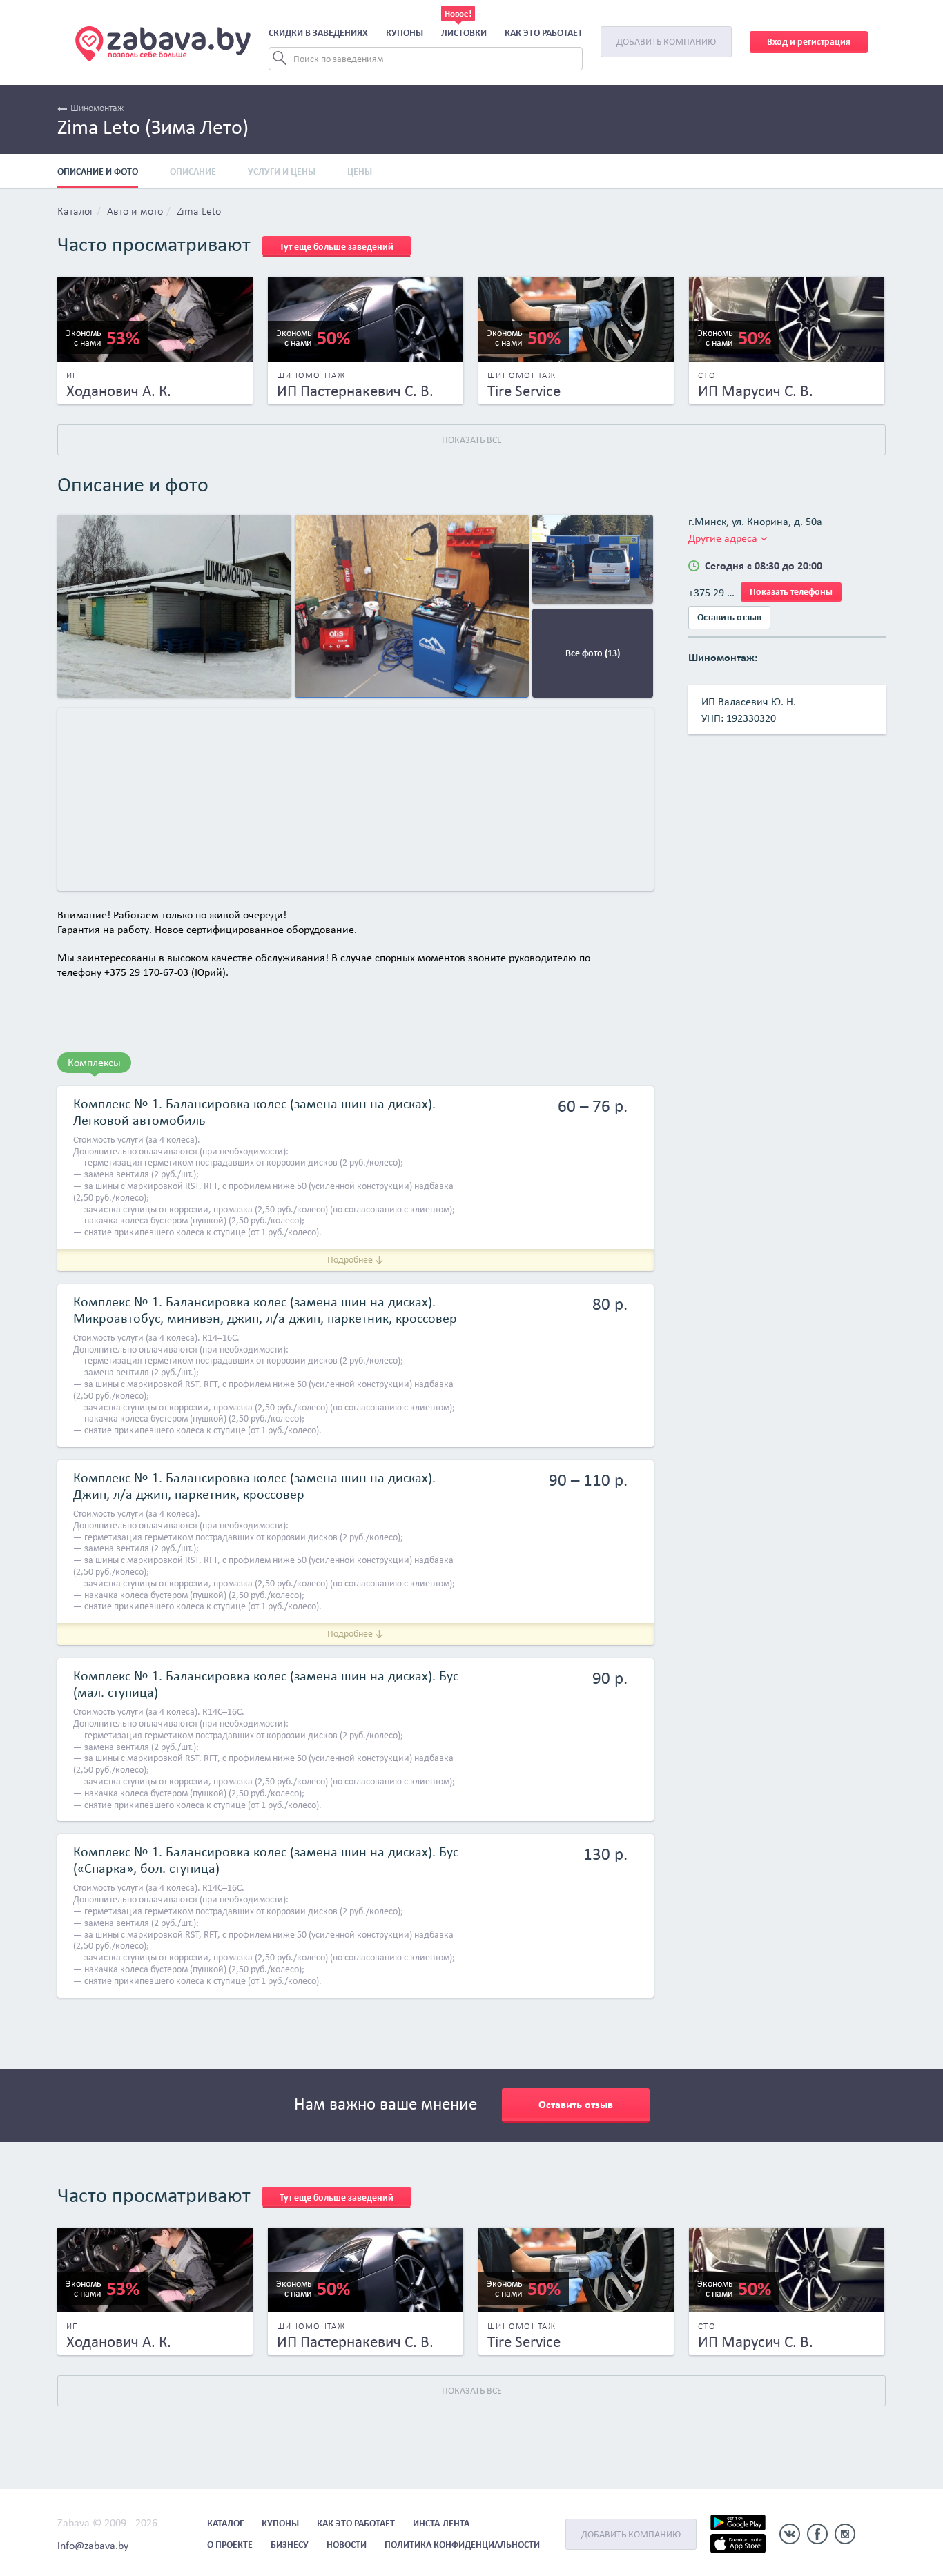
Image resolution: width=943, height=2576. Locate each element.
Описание (193, 171)
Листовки (464, 33)
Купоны (405, 33)
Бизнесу (290, 2545)
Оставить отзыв (729, 617)
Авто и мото (135, 212)
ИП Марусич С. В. (756, 391)
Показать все (472, 440)
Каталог (75, 212)
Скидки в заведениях (318, 33)
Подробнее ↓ (356, 1260)
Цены (360, 171)
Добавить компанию (666, 42)
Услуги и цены (282, 171)
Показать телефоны (791, 592)
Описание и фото (98, 171)
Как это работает (544, 33)
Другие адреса (724, 538)
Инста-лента (441, 2523)
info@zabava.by (93, 2545)
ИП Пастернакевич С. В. (355, 391)
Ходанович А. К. (119, 391)
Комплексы (94, 1062)
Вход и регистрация (809, 42)
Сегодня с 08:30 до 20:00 (764, 566)
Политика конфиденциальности (462, 2545)
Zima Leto (199, 212)
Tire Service (524, 391)
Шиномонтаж (97, 109)
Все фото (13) (593, 653)
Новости (347, 2545)
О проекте (230, 2545)
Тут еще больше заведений (337, 247)
